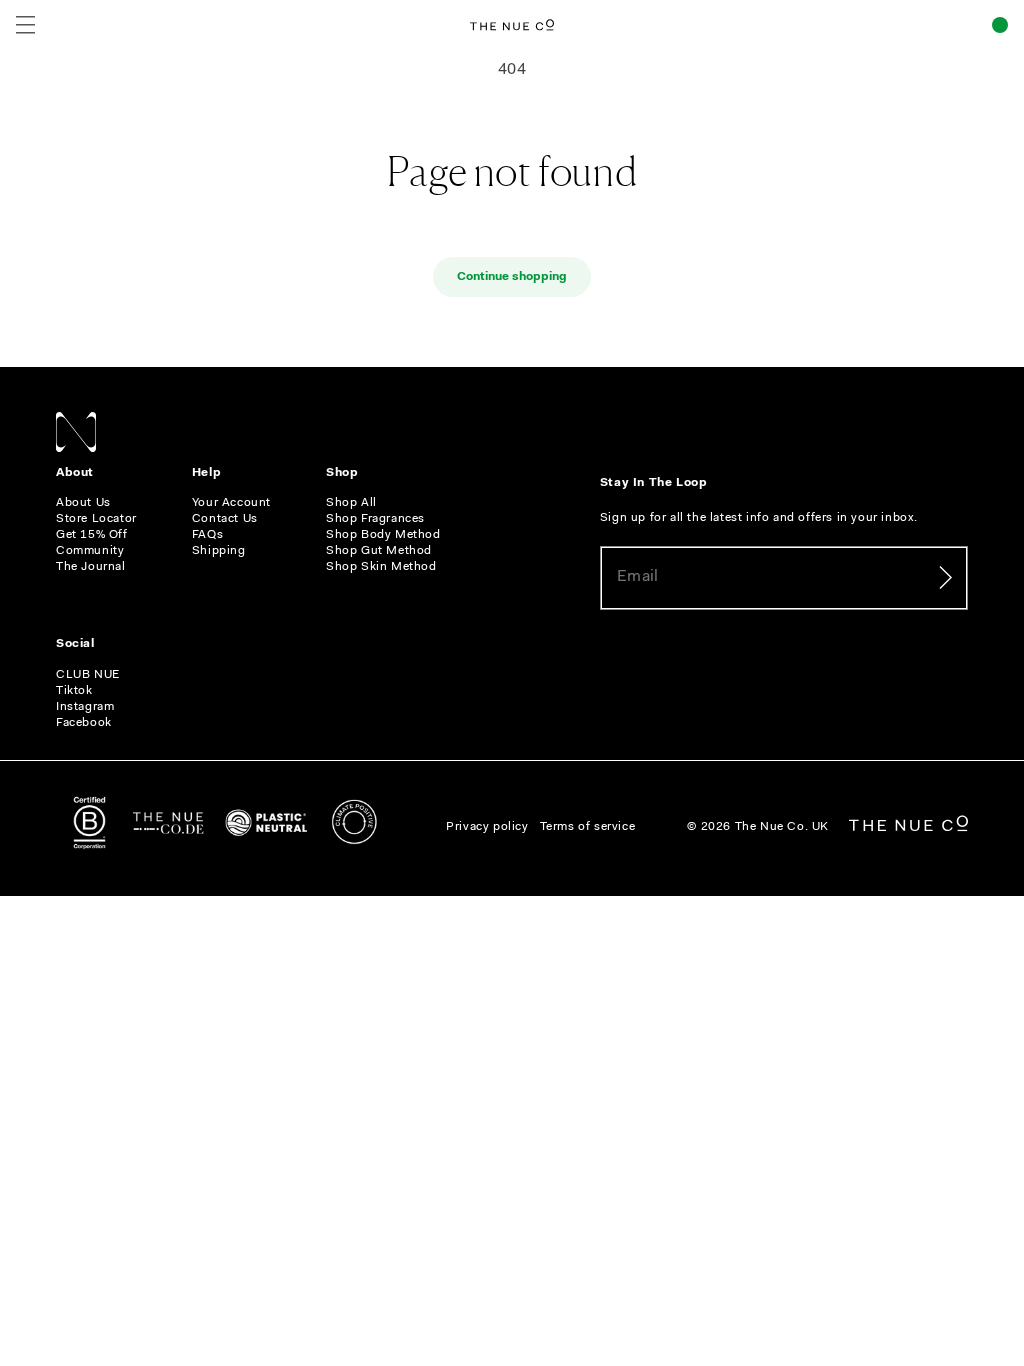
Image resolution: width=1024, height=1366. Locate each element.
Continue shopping (512, 277)
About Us (83, 503)
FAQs (207, 535)
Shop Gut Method (379, 551)
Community (90, 551)
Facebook (84, 723)
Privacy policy (487, 827)
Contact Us (225, 519)
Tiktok (74, 691)
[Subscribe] (945, 578)
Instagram (85, 707)
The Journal (91, 567)
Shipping (219, 551)
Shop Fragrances (375, 519)
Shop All (351, 503)
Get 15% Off (92, 535)
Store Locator (96, 519)
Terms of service (588, 827)
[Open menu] (25, 25)
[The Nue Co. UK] (512, 25)
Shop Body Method (383, 535)
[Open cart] (1000, 25)
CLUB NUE (88, 675)
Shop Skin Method (381, 567)
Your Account (231, 503)
